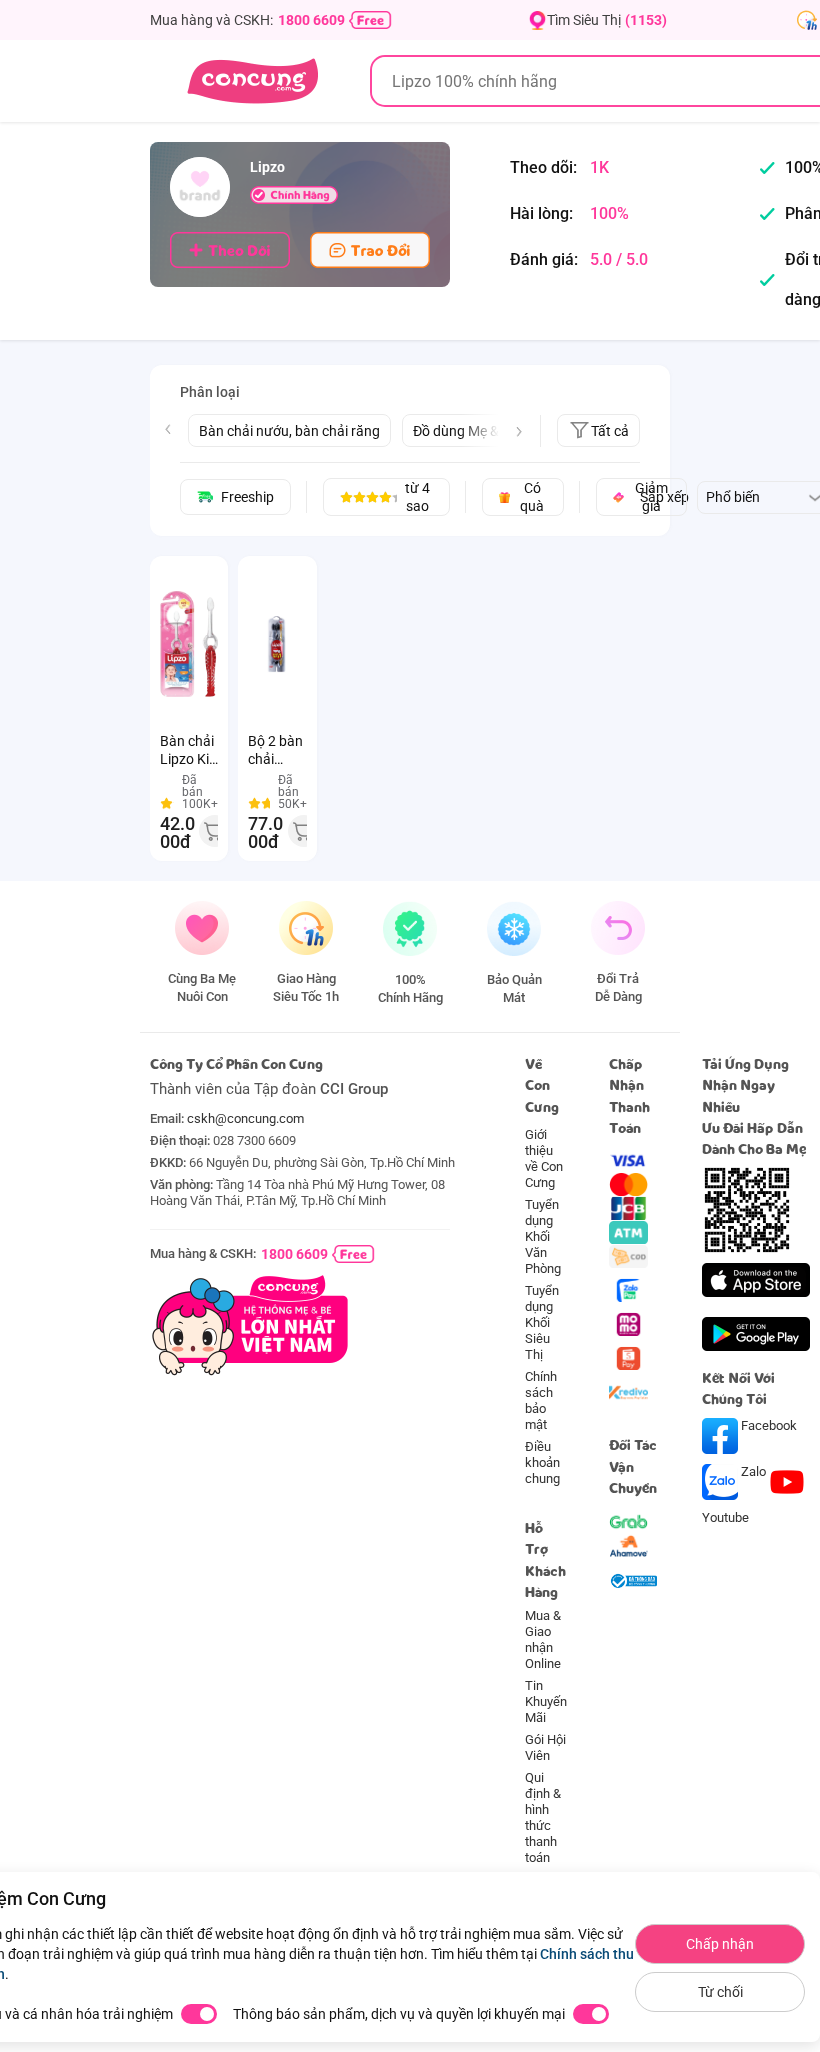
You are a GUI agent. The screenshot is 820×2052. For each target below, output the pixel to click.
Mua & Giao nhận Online (543, 1639)
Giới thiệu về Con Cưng (544, 1158)
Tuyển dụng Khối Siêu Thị (542, 1322)
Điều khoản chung (542, 1462)
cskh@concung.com (245, 1118)
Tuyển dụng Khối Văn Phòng (543, 1236)
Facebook (767, 1425)
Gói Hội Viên (545, 1747)
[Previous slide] (168, 429)
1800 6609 (311, 20)
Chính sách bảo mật (541, 1400)
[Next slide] (519, 432)
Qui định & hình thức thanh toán (543, 1817)
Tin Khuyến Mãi (546, 1701)
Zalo (753, 1471)
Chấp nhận (720, 1944)
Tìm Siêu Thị (607, 20)
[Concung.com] (252, 81)
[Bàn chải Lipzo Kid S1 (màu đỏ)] (189, 644)
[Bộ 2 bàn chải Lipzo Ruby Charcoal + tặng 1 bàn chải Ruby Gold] (277, 644)
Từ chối (720, 1992)
